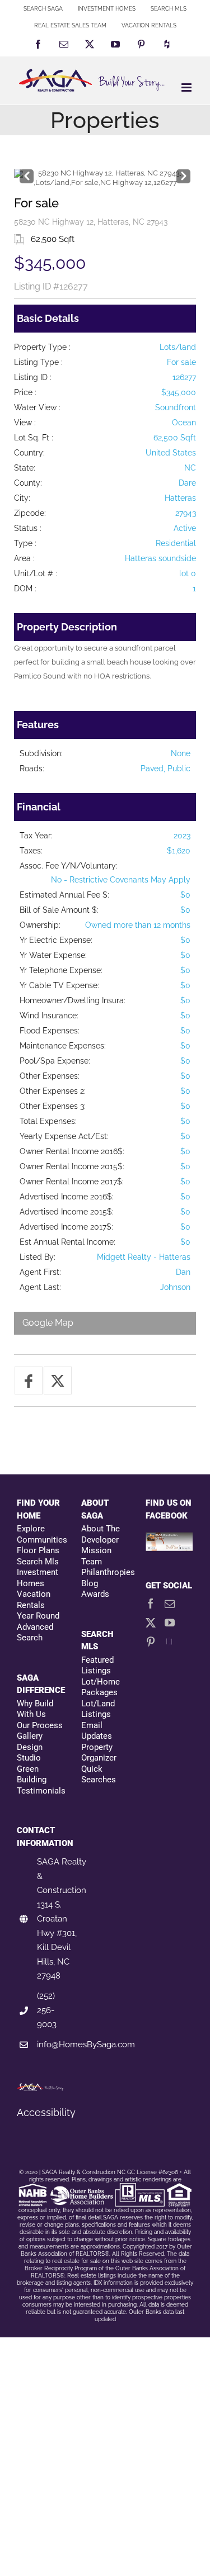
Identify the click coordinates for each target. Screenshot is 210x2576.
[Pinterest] (151, 1642)
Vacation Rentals (34, 1600)
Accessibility (46, 2112)
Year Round (38, 1616)
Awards (95, 1594)
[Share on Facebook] (29, 1380)
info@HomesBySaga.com (86, 2044)
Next (183, 174)
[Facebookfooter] (169, 1538)
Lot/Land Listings (98, 1709)
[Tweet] (58, 1380)
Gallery (30, 1736)
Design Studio (30, 1753)
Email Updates (97, 1731)
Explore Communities (41, 1534)
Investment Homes (38, 1578)
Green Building (32, 1775)
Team (92, 1562)
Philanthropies (105, 1572)
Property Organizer (99, 1753)
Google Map (48, 1323)
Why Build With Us (35, 1709)
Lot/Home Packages (101, 1687)
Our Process (40, 1725)
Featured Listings (97, 1666)
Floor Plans (38, 1550)
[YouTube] (170, 1623)
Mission (96, 1550)
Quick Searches (99, 1775)
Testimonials (41, 1791)
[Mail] (170, 1604)
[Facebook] (151, 1604)
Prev (27, 174)
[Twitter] (151, 1623)
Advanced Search (35, 1633)
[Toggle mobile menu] (187, 87)
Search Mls (38, 1562)
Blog (90, 1583)
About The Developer (101, 1534)
